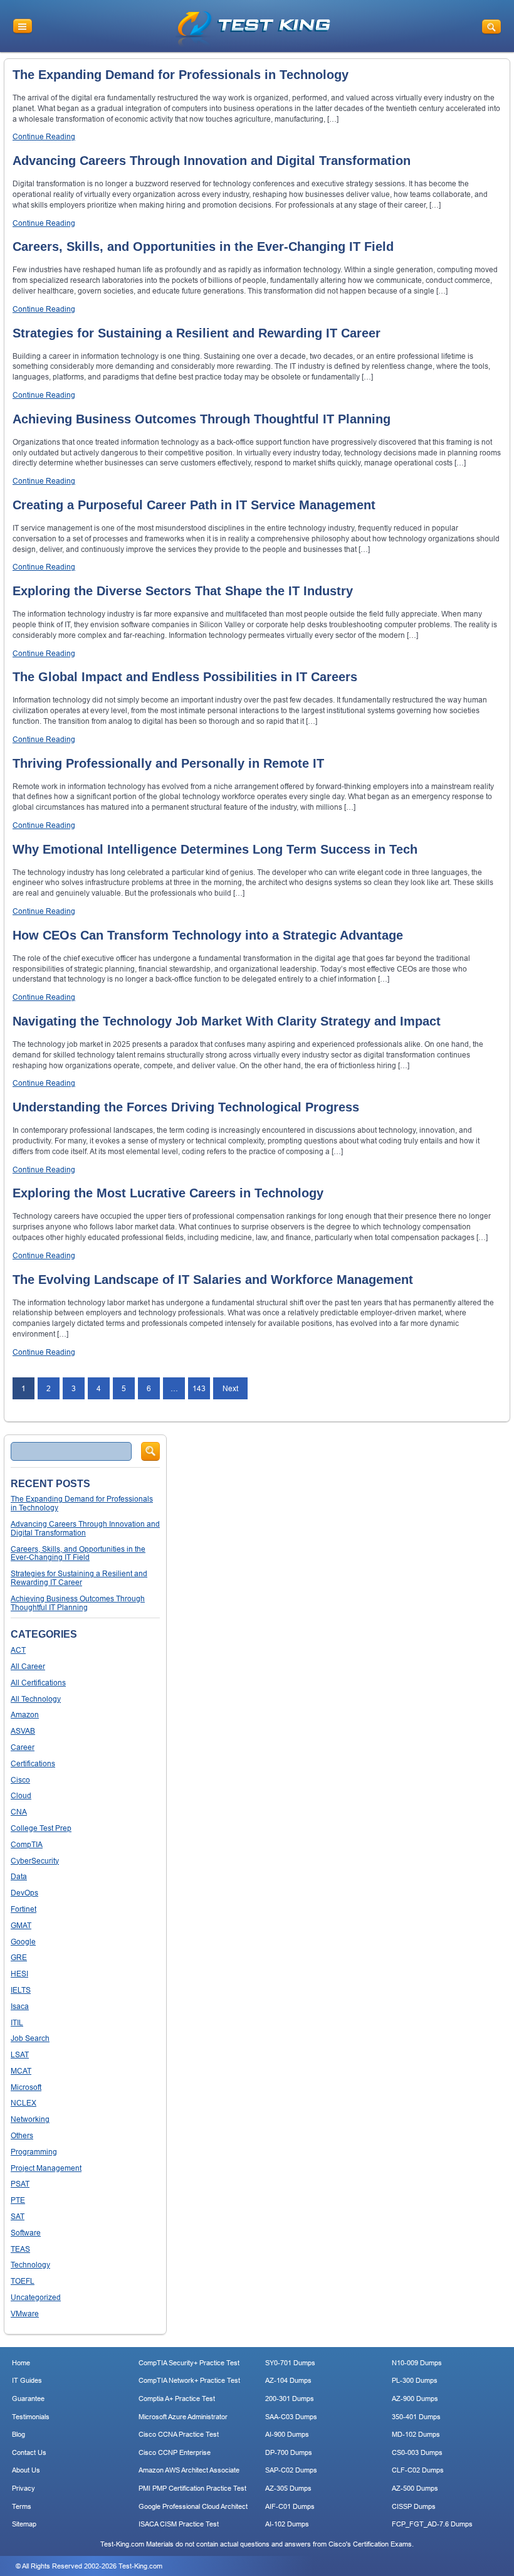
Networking (30, 2119)
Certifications (33, 1763)
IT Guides (27, 2380)
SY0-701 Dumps (290, 2363)
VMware (25, 2314)
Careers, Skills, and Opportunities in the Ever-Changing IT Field (203, 246)
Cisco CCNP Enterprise (175, 2452)
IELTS (21, 1990)
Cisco (20, 1780)
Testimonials (31, 2417)
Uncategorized (36, 2297)
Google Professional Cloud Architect (193, 2506)
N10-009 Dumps (417, 2363)
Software (26, 2233)
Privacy (24, 2488)
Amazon (25, 1715)
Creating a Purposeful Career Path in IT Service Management (194, 505)
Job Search (30, 2038)
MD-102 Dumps (416, 2434)
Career (23, 1747)
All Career (28, 1666)
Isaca (20, 2006)
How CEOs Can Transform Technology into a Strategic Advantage (208, 935)
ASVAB (23, 1731)
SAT (18, 2216)
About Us (26, 2470)
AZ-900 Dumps (415, 2398)
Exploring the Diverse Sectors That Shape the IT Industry (183, 591)
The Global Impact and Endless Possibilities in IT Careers (185, 677)
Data (19, 1876)
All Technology (36, 1699)
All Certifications (38, 1683)
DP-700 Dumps (289, 2452)
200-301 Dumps (290, 2398)
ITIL (17, 2022)
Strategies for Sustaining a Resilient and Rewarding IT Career (197, 333)
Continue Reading (44, 136)
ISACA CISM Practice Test (179, 2524)
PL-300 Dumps (415, 2380)
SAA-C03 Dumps (291, 2417)
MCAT (21, 2071)
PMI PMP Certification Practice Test (192, 2488)
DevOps (24, 1893)
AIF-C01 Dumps (290, 2506)
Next (230, 1388)
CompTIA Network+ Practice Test (189, 2380)
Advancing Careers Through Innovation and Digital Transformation (212, 161)
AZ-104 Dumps (288, 2380)
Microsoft (26, 2087)
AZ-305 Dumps (288, 2488)
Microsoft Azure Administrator (183, 2417)
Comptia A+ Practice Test (177, 2398)
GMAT (21, 1925)
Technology (30, 2265)
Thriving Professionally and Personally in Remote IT (168, 763)
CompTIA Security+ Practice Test (189, 2363)
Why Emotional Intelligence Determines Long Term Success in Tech (215, 849)
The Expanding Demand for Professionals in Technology (181, 75)
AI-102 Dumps (287, 2524)
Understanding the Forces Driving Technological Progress (186, 1107)
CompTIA (27, 1844)
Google (23, 1942)
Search (150, 1451)
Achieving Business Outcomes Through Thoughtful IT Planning (202, 419)
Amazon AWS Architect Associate (189, 2470)
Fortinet (24, 1909)
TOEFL (23, 2281)
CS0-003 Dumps (417, 2452)
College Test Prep (41, 1828)
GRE (19, 1957)
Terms (22, 2506)
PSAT (20, 2184)
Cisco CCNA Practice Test (179, 2434)
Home (21, 2363)
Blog (18, 2434)
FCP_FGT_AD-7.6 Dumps (432, 2524)
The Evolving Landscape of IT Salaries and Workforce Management (213, 1280)
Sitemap (24, 2524)
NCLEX (24, 2103)
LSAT (20, 2054)
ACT (18, 1650)
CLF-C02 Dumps (418, 2470)
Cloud (21, 1795)
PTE (18, 2200)
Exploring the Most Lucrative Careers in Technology (168, 1193)
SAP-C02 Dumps (291, 2470)
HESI (19, 1974)
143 (199, 1388)
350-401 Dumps (416, 2417)
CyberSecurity (35, 1861)
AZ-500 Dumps (415, 2488)
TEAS (20, 2249)
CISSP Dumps (414, 2506)
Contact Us (29, 2452)
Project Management (46, 2168)
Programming (34, 2152)
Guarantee (28, 2398)
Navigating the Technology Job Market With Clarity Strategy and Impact (227, 1021)
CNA (19, 1812)
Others (22, 2135)
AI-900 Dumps (287, 2434)
